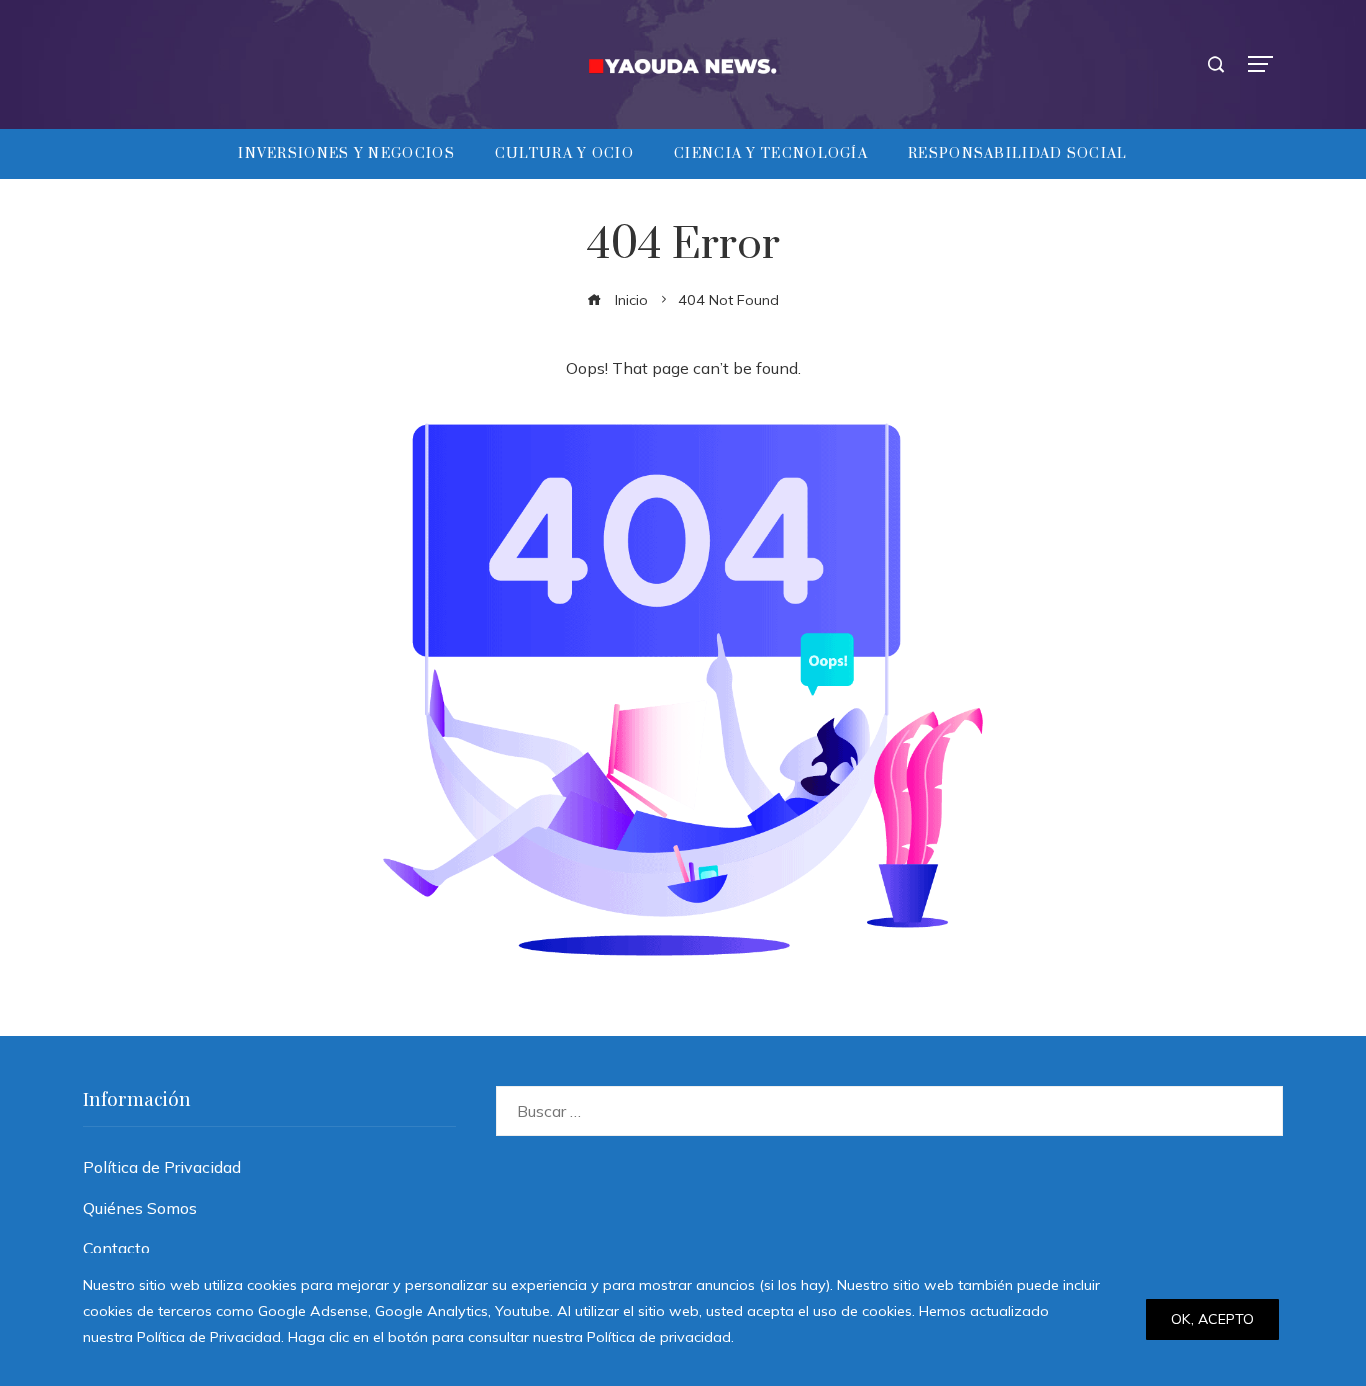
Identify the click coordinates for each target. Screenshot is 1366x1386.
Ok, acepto (1212, 1319)
